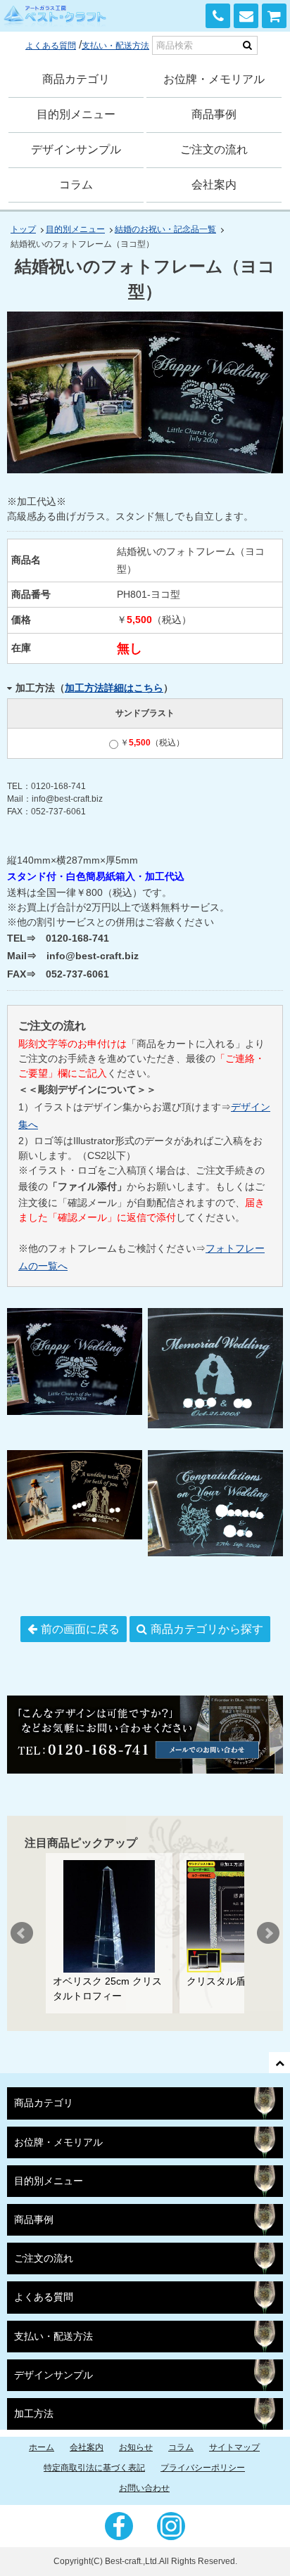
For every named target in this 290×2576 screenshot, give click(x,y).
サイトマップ (234, 2447)
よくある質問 (51, 46)
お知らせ (136, 2447)
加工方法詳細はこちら (114, 688)
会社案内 (214, 185)
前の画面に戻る (80, 1629)
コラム (76, 185)
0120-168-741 (218, 16)
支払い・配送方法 (115, 46)
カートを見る (274, 16)
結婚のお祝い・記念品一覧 (165, 229)
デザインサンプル (76, 149)
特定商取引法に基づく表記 (94, 2468)
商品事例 (214, 114)
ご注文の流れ (214, 149)
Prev (22, 1933)
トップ (23, 229)
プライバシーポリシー (203, 2468)
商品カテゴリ (76, 79)
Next (268, 1933)
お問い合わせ (246, 16)
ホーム (42, 2447)
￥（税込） (152, 743)
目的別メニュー (76, 114)
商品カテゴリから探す (207, 1629)
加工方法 (34, 2414)
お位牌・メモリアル (214, 79)
